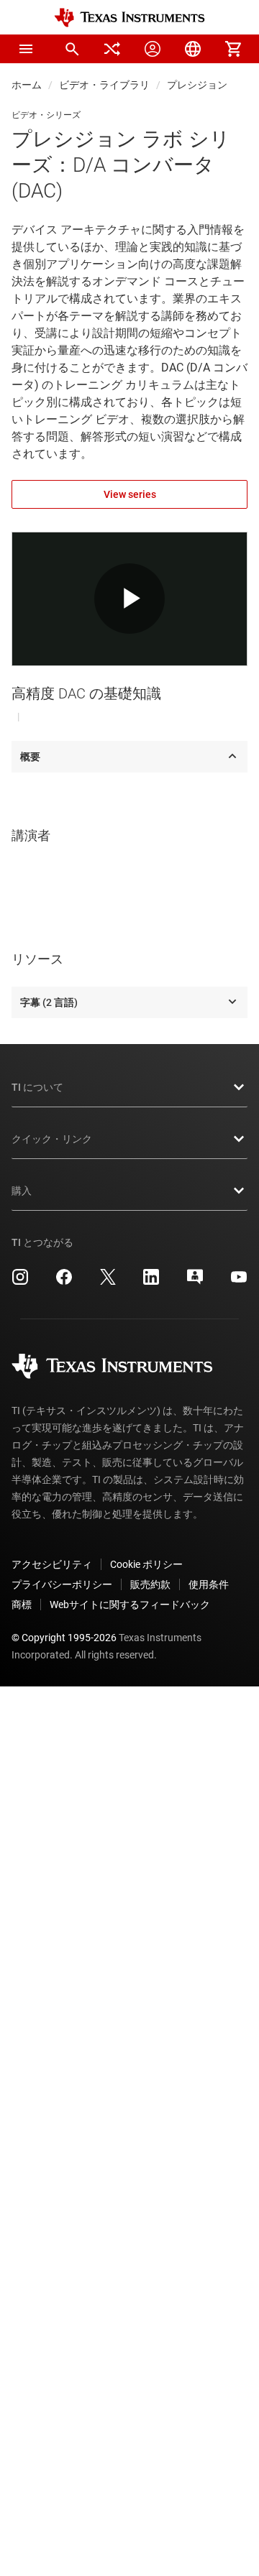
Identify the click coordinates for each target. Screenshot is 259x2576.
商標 (22, 1605)
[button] (26, 49)
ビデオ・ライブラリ (104, 85)
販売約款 (150, 1584)
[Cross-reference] (112, 49)
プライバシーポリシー (62, 1584)
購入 (22, 1191)
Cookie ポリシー (146, 1564)
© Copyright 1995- (64, 1638)
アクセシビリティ (52, 1564)
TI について (37, 1087)
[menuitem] (72, 49)
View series (130, 494)
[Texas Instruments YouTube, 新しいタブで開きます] (239, 1282)
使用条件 (209, 1584)
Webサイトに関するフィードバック (130, 1605)
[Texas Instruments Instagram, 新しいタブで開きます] (20, 1282)
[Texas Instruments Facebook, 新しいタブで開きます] (64, 1282)
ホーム (27, 85)
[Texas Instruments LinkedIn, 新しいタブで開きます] (151, 1282)
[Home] (129, 18)
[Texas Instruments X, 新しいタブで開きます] (108, 1282)
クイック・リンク (52, 1139)
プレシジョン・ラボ (212, 85)
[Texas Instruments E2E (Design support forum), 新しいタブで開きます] (195, 1282)
